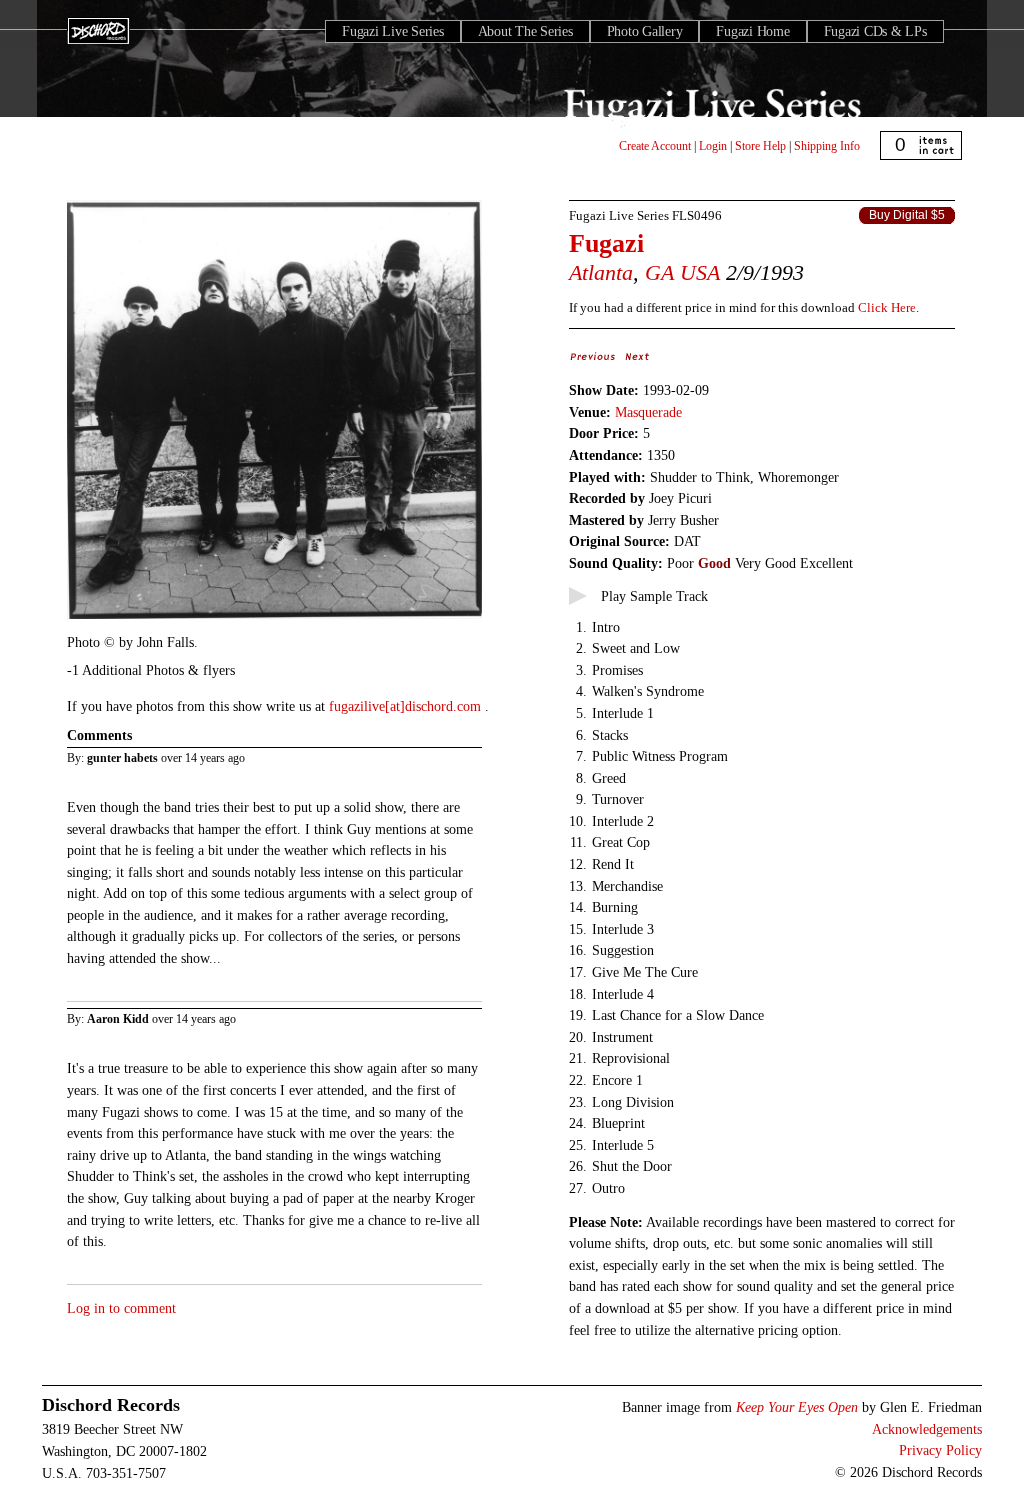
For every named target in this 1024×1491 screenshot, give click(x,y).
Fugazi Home (752, 31)
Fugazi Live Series (393, 31)
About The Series (525, 31)
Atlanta (601, 272)
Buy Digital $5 (907, 215)
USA (700, 272)
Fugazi (606, 243)
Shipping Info (827, 146)
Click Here (887, 307)
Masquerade (648, 412)
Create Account (655, 146)
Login (713, 146)
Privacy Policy (940, 1450)
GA (659, 272)
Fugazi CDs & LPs (875, 31)
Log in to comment (121, 1308)
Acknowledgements (927, 1429)
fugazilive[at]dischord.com (407, 706)
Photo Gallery (645, 31)
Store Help (760, 146)
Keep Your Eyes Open (797, 1407)
